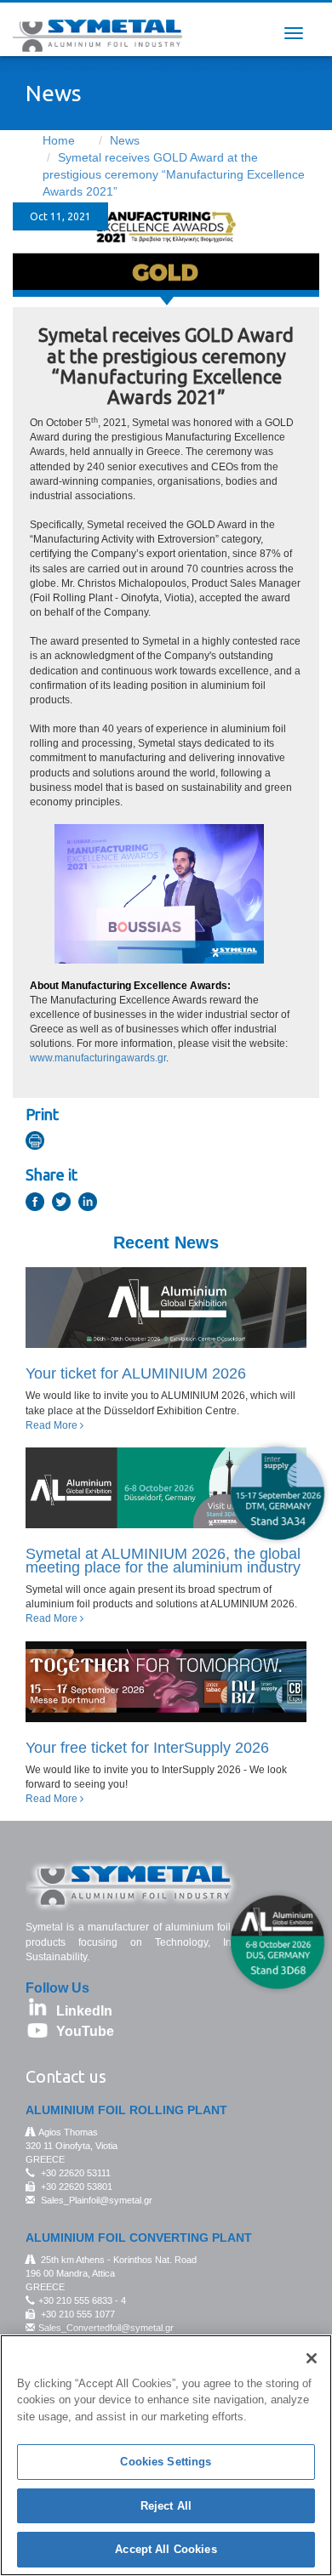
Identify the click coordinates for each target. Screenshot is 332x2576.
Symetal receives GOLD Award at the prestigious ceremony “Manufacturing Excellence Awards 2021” (174, 174)
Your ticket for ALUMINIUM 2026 (136, 1373)
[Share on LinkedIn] (90, 1204)
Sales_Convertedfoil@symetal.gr (106, 2328)
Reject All (166, 2506)
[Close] (312, 2358)
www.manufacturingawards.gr (98, 1058)
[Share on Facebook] (37, 1204)
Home (59, 140)
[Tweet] (64, 1204)
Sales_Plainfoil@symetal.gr (97, 2200)
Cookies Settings (166, 2462)
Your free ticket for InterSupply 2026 (147, 1748)
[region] (166, 2455)
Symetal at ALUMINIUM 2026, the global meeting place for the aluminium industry (163, 1561)
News (125, 140)
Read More (53, 1425)
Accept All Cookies (166, 2549)
